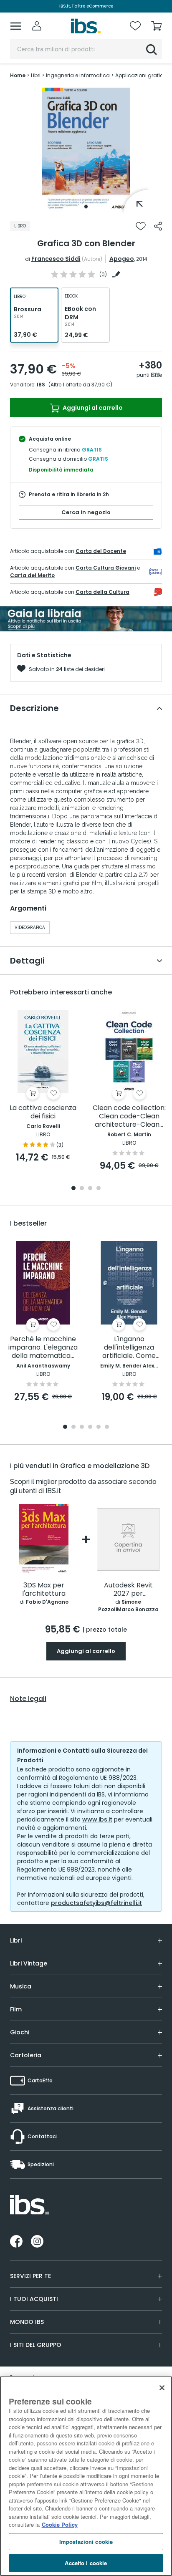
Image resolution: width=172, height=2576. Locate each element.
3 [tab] (90, 1189)
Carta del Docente (101, 551)
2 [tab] (82, 1189)
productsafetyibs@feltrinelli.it (96, 1903)
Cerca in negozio (86, 512)
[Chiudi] (162, 2388)
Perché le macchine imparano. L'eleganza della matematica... (43, 1348)
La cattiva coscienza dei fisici (43, 1112)
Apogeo (122, 259)
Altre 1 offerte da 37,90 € (80, 385)
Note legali (28, 1699)
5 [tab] (99, 1427)
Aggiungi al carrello (92, 408)
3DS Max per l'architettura (44, 1590)
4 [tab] (99, 1189)
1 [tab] (86, 207)
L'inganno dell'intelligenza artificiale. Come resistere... (129, 1348)
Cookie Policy (60, 2524)
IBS (41, 385)
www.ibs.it (97, 1819)
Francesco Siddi (56, 259)
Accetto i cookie (86, 2563)
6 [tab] (107, 1427)
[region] (86, 2476)
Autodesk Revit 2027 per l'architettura (128, 1590)
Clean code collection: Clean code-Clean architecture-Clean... (129, 1116)
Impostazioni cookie (86, 2542)
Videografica (30, 927)
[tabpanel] (86, 150)
